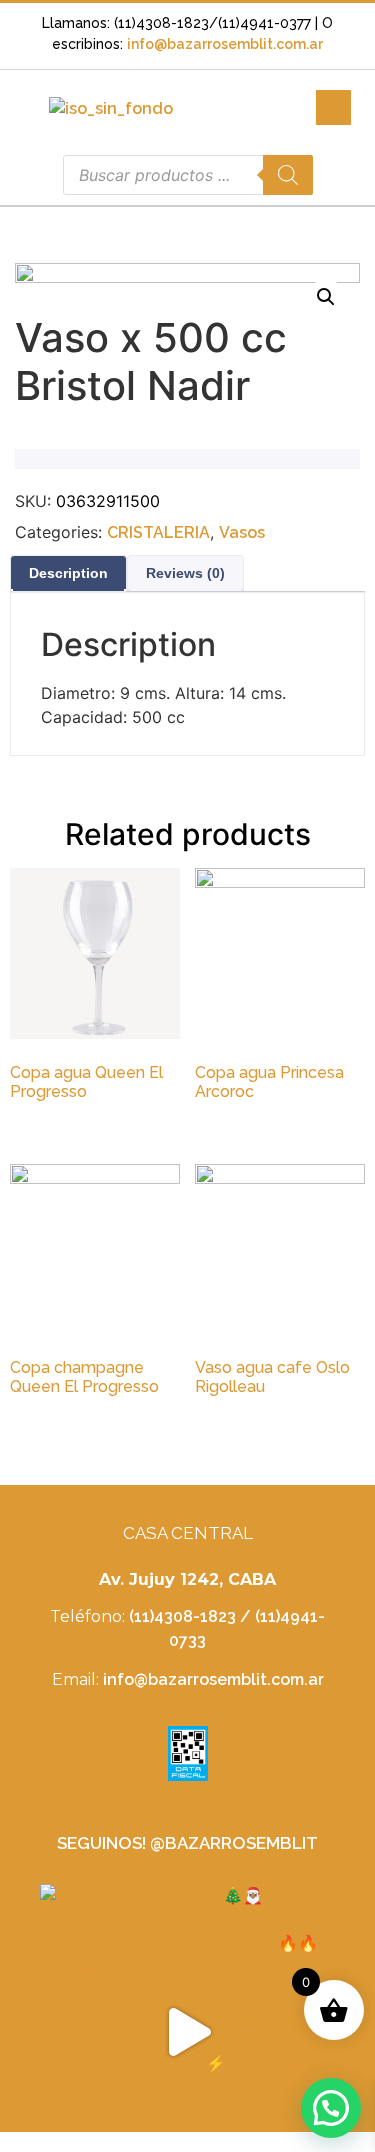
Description (68, 573)
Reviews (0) (185, 573)
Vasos (242, 532)
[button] (333, 107)
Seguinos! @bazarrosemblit (187, 1843)
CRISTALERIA (158, 532)
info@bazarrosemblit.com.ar (225, 44)
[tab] (68, 573)
